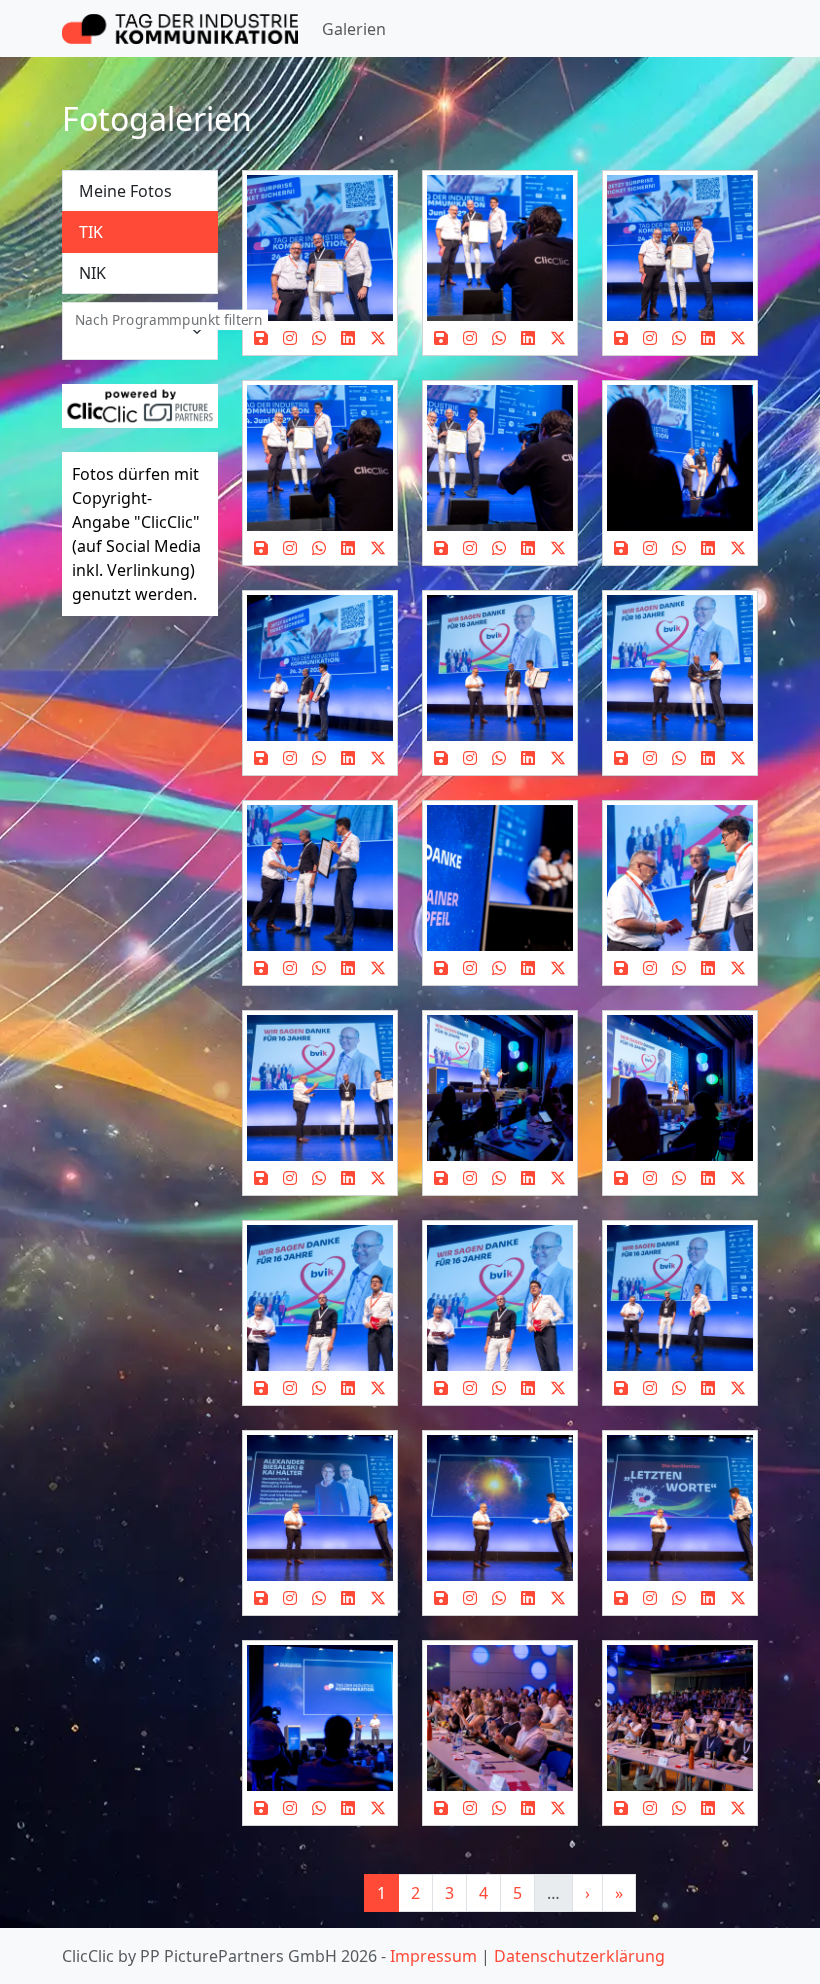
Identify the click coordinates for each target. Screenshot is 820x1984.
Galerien (354, 29)
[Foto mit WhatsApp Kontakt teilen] (319, 338)
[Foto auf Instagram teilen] (290, 338)
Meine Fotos (125, 191)
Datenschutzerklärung (579, 1956)
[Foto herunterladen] (261, 338)
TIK (91, 232)
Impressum (433, 1956)
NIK (92, 273)
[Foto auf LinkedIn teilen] (347, 338)
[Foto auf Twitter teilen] (377, 338)
